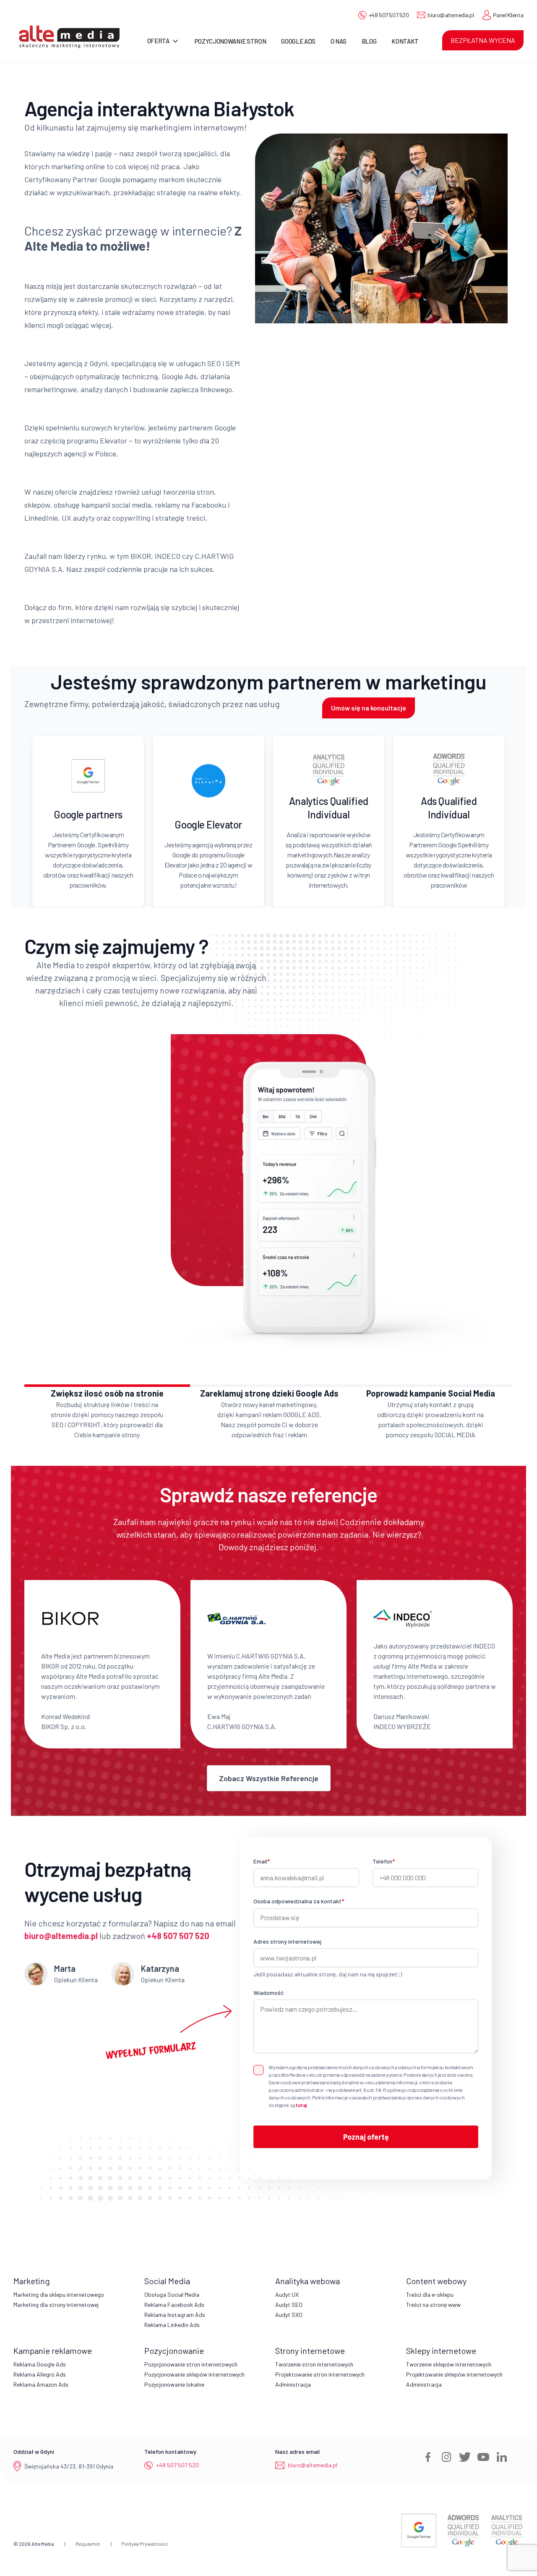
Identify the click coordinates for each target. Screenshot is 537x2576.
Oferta (158, 41)
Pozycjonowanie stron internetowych (191, 2364)
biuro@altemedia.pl (451, 15)
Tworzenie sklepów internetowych (449, 2364)
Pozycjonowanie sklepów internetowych (194, 2374)
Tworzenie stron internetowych (314, 2364)
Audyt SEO (289, 2305)
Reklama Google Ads (40, 2364)
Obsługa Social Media (172, 2294)
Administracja (293, 2384)
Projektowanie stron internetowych (320, 2374)
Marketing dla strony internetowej (56, 2305)
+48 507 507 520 (389, 15)
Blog (369, 41)
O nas (338, 41)
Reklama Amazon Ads (41, 2384)
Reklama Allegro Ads (40, 2374)
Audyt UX (287, 2294)
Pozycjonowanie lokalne (174, 2384)
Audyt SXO (289, 2315)
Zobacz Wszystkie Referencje (269, 1778)
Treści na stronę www (433, 2305)
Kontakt (405, 41)
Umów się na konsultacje (369, 708)
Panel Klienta (508, 15)
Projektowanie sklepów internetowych (454, 2374)
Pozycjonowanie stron (231, 41)
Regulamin (88, 2544)
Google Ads (298, 41)
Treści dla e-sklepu (430, 2294)
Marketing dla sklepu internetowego (59, 2294)
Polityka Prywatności (145, 2544)
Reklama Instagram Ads (175, 2315)
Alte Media (43, 2544)
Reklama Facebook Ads (174, 2305)
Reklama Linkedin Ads (172, 2325)
